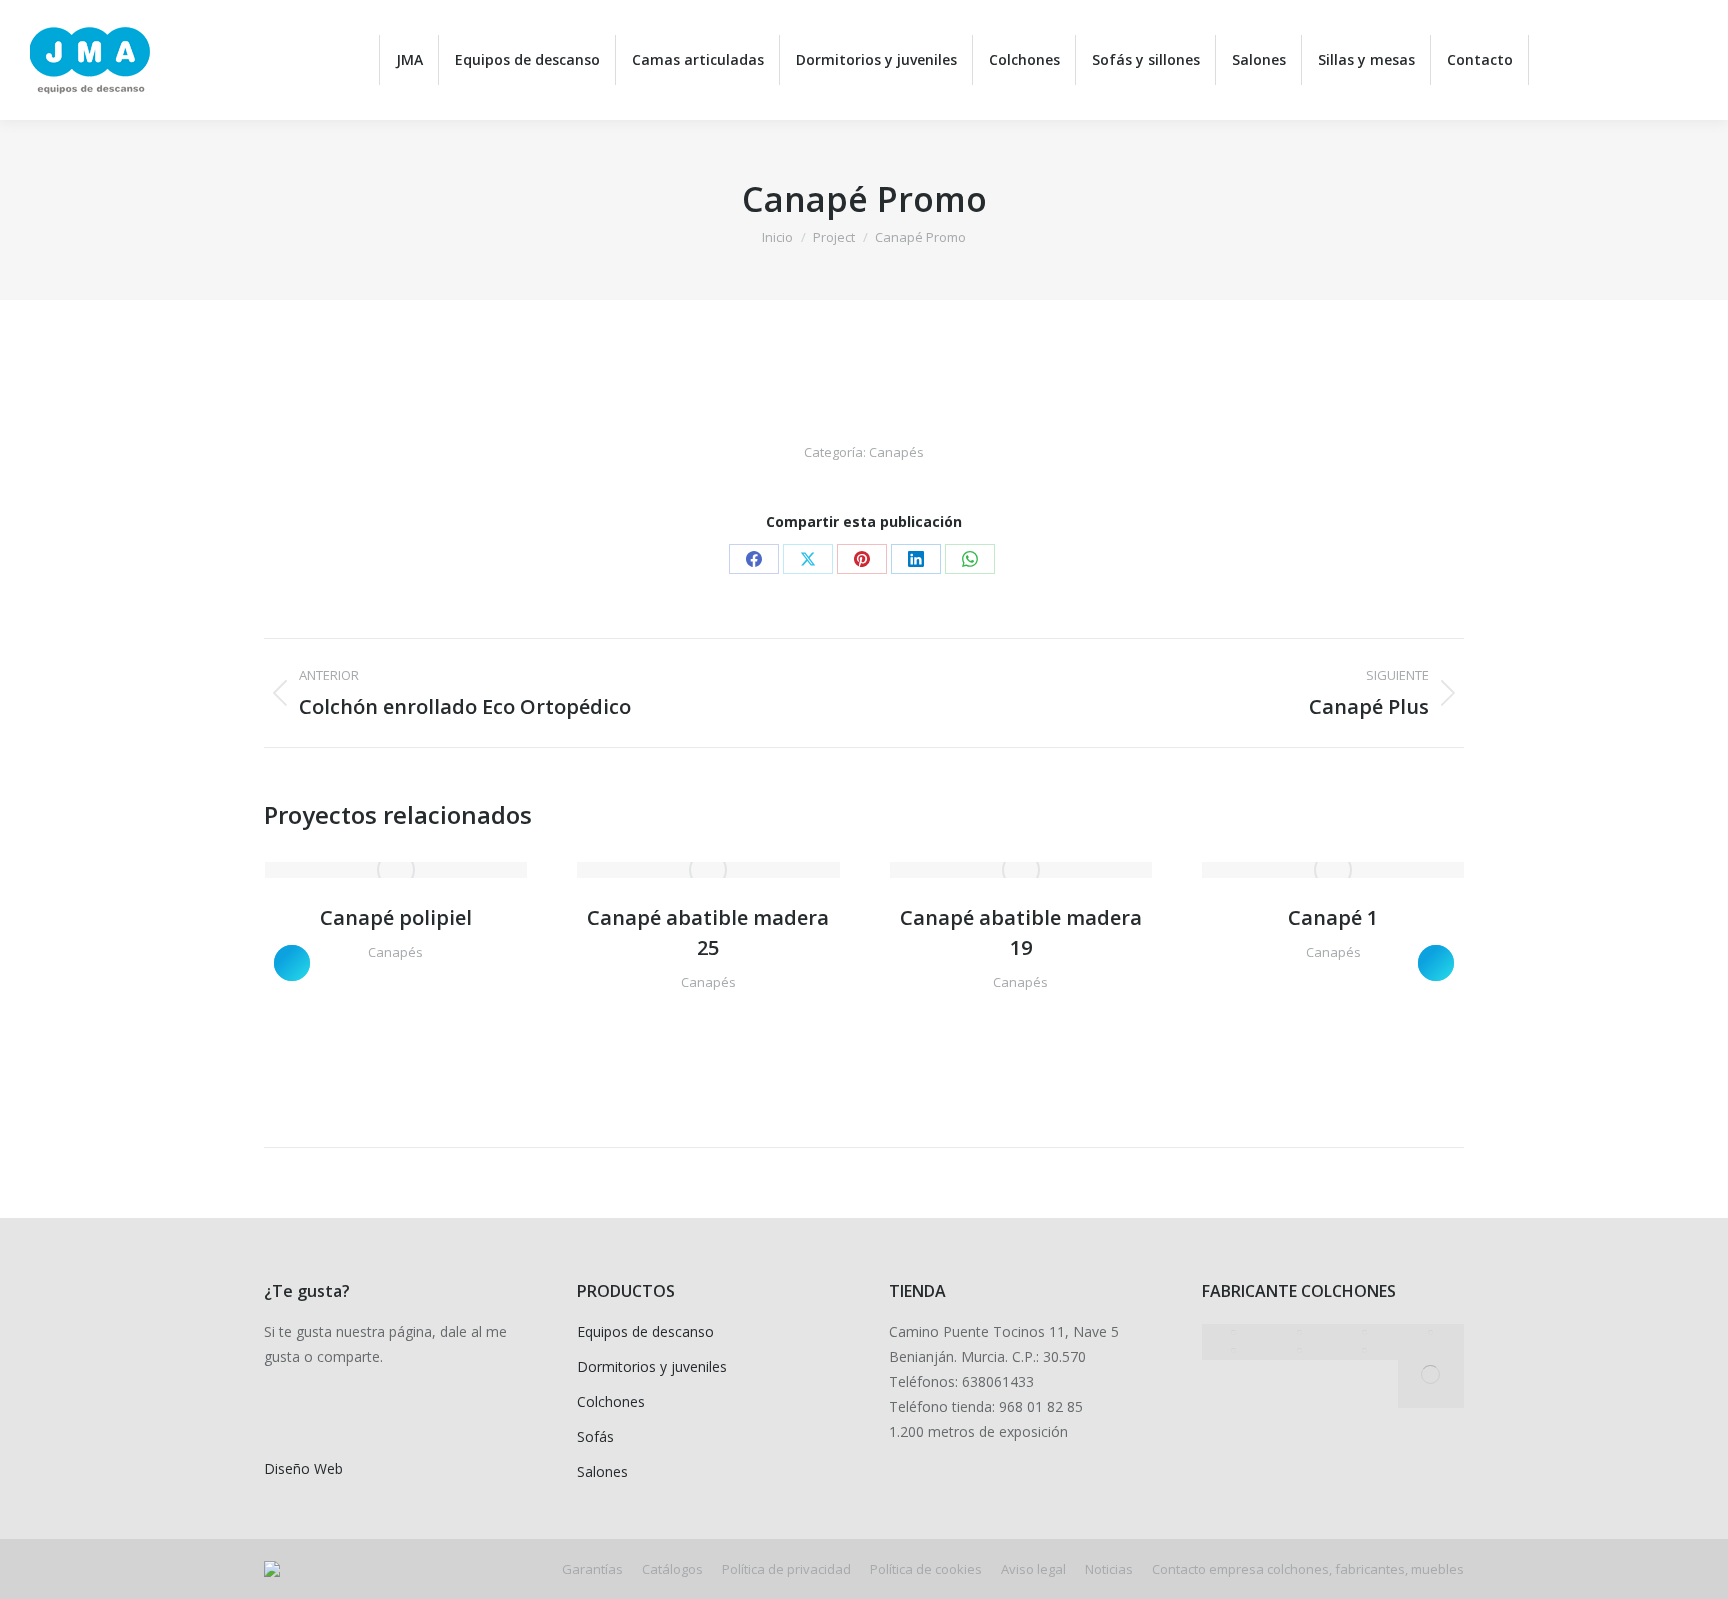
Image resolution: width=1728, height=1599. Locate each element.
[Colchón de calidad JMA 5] (1431, 1375)
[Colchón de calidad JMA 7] (1300, 1351)
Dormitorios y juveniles (652, 1366)
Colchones (611, 1401)
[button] (292, 963)
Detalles (423, 870)
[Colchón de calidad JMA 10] (1366, 1333)
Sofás (595, 1436)
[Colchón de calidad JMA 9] (1431, 1333)
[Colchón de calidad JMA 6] (1366, 1351)
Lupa (369, 870)
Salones (602, 1471)
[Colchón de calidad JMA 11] (1300, 1333)
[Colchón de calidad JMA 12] (1235, 1333)
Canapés (896, 452)
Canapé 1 (1333, 917)
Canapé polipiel (396, 917)
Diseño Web (303, 1468)
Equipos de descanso (645, 1331)
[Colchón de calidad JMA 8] (1235, 1351)
